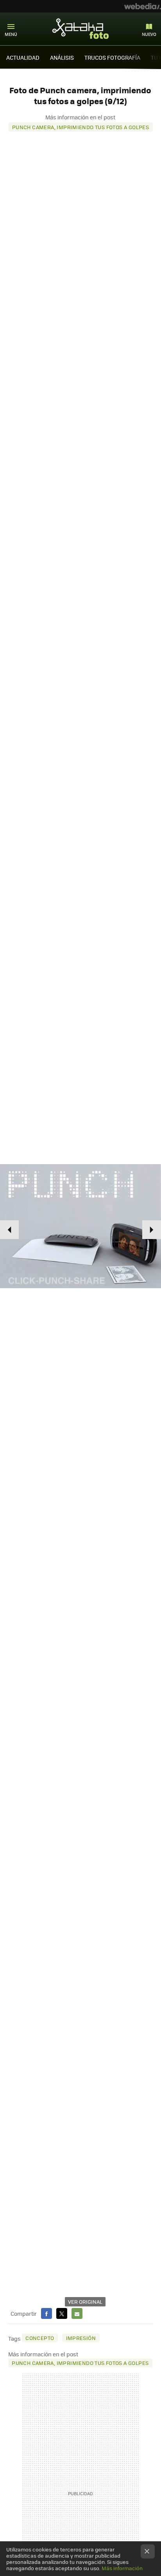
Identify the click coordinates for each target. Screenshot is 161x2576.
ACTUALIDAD (23, 57)
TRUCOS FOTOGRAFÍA (112, 57)
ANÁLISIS (62, 57)
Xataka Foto (80, 28)
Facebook (47, 2313)
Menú (11, 34)
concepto (40, 2338)
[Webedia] (143, 6)
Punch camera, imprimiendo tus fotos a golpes (80, 127)
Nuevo (149, 34)
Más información (122, 2568)
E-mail (77, 2313)
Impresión (81, 2338)
